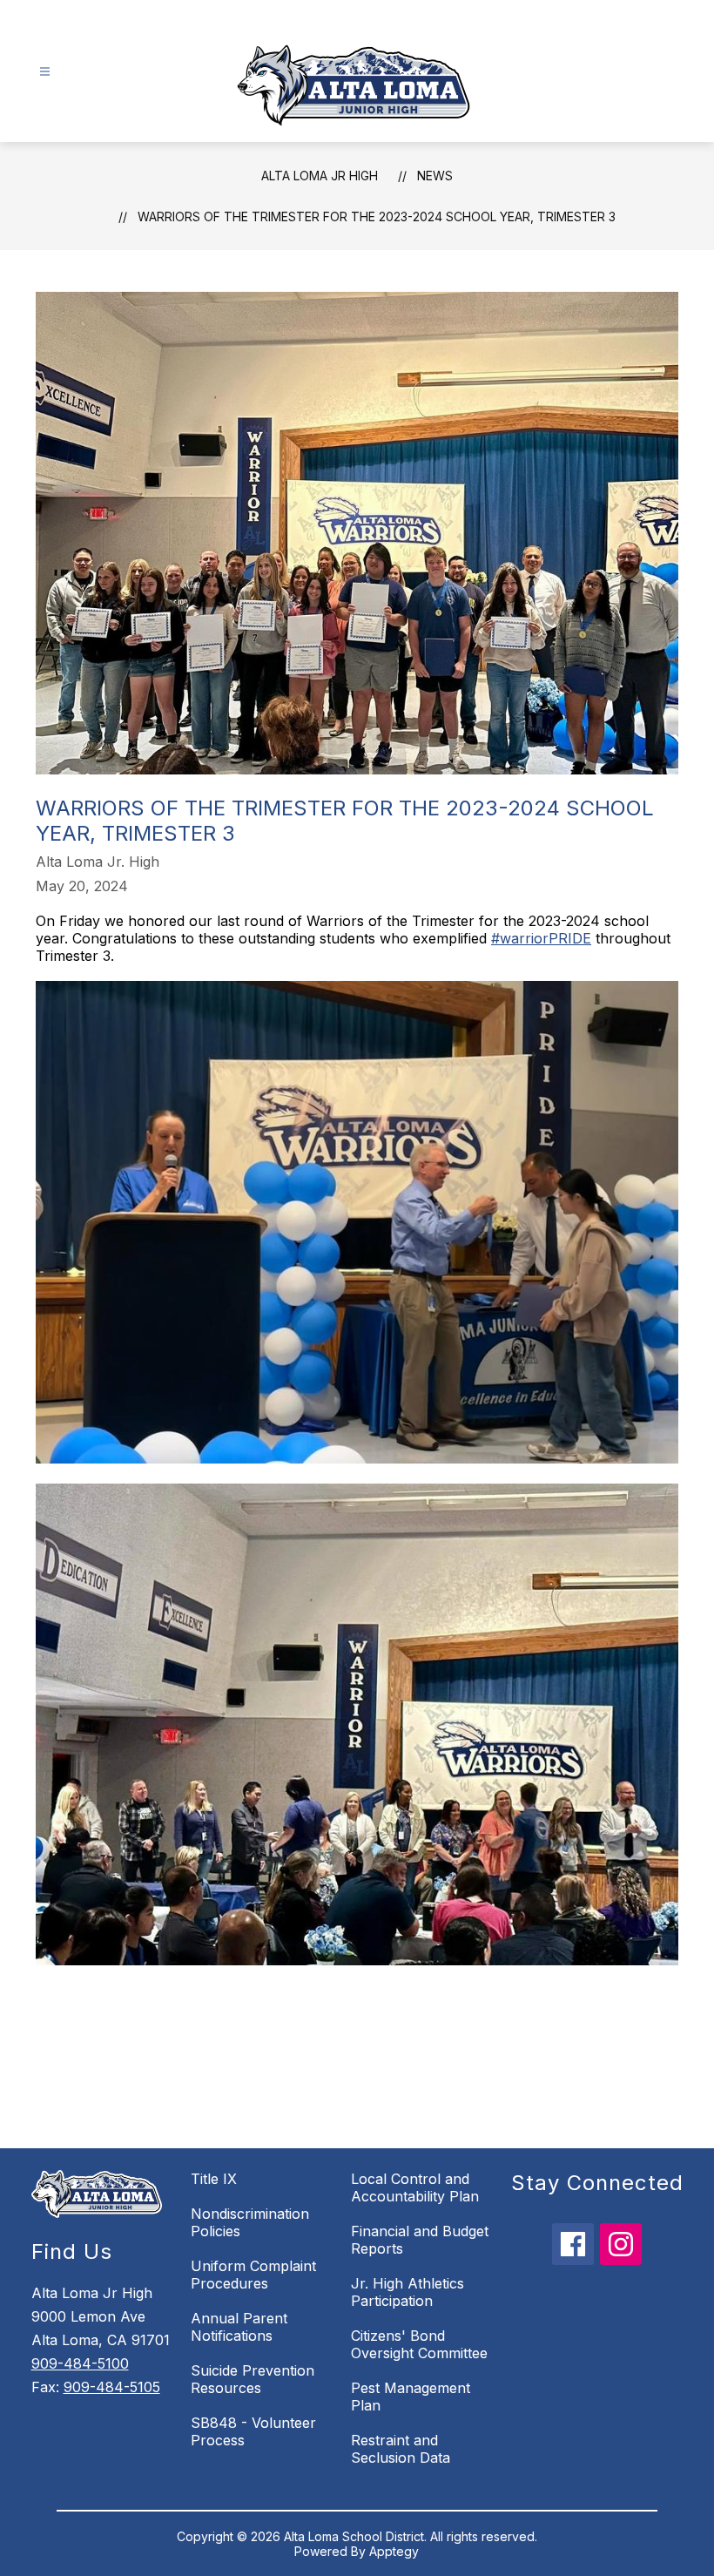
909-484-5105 (112, 2387)
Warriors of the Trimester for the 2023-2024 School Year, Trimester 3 (377, 216)
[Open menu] (45, 72)
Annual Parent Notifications (239, 2327)
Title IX (214, 2179)
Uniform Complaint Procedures (253, 2275)
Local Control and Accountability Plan (415, 2187)
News (435, 176)
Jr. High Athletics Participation (408, 2292)
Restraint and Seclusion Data (401, 2449)
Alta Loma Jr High (320, 176)
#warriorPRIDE (541, 938)
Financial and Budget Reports (420, 2240)
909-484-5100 (80, 2363)
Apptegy (394, 2551)
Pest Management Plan (411, 2397)
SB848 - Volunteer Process (253, 2431)
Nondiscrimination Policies (250, 2222)
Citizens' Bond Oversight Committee (419, 2344)
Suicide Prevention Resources (253, 2379)
